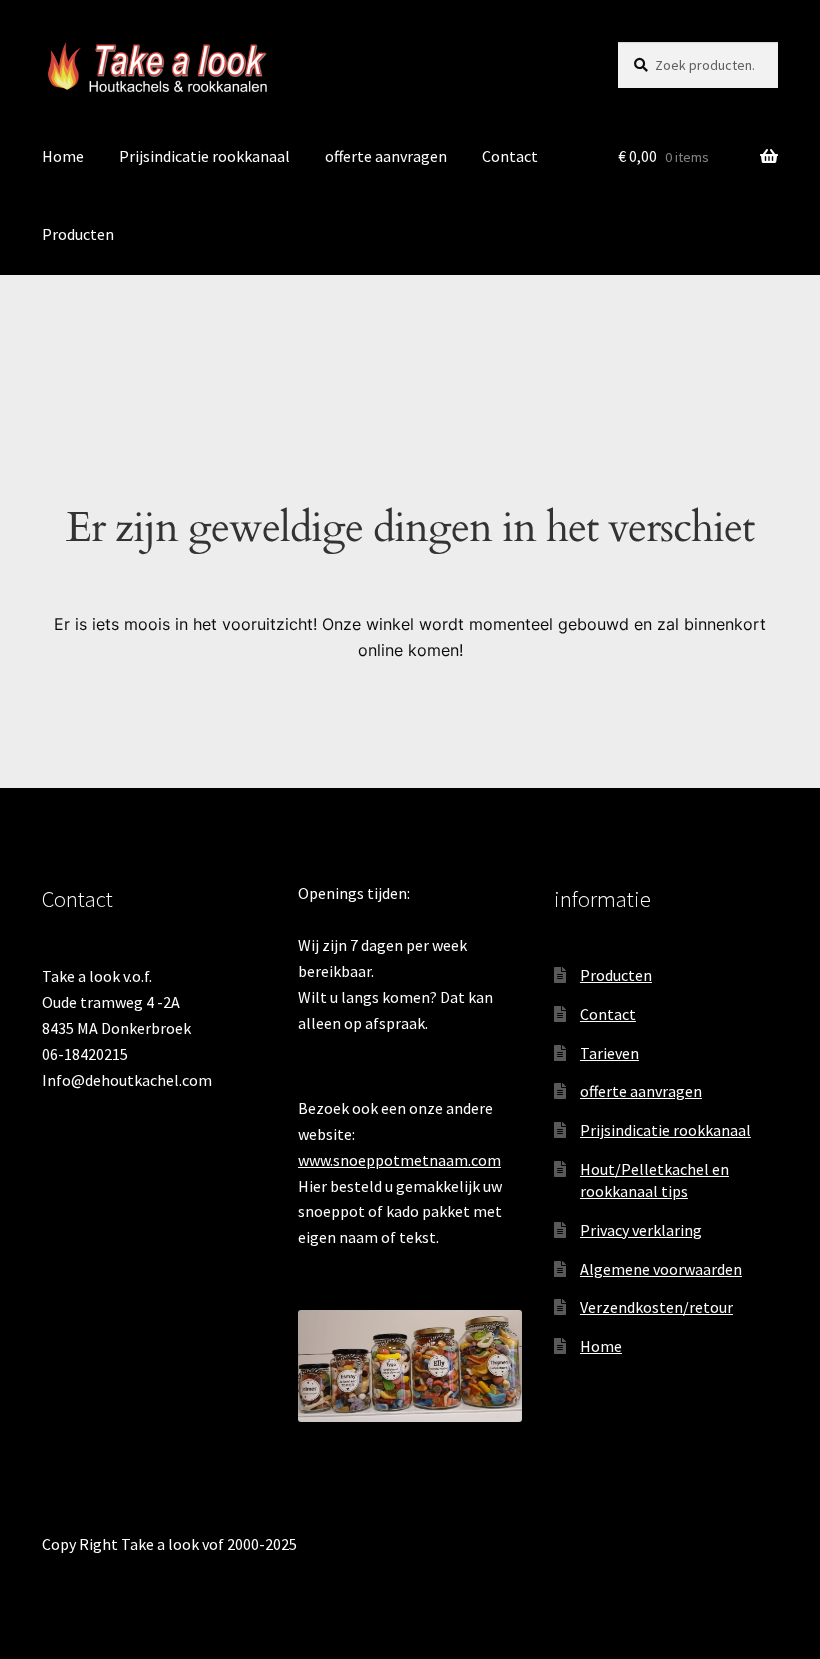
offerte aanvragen (386, 156)
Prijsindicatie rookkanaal (204, 156)
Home (63, 156)
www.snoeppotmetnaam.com (399, 1160)
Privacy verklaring (641, 1230)
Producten (78, 234)
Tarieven (609, 1053)
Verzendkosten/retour (656, 1307)
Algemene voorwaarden (661, 1269)
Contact (510, 156)
